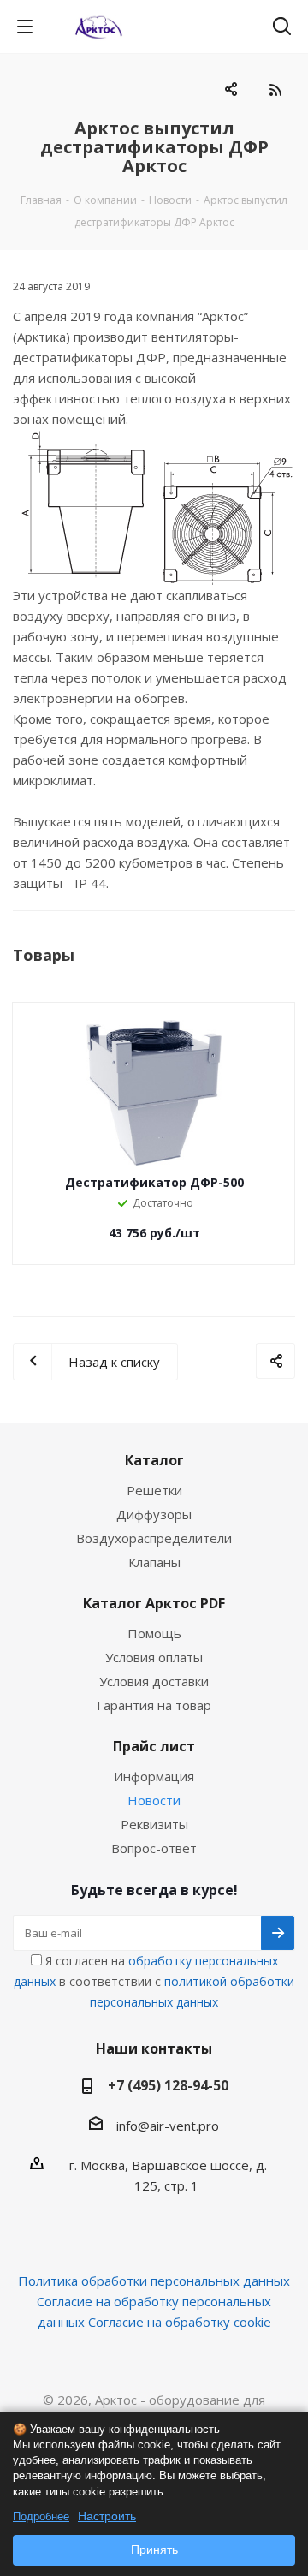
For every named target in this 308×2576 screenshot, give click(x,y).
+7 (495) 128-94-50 (168, 2085)
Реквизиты (154, 1824)
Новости (154, 1800)
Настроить (107, 2516)
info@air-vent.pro (168, 2126)
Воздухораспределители (154, 1538)
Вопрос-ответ (154, 1848)
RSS (275, 89)
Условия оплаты (154, 1657)
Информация (154, 1776)
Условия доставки (154, 1681)
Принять (154, 2549)
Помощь (154, 1633)
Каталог (154, 1460)
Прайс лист (154, 1746)
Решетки (154, 1490)
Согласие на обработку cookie (180, 2322)
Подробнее (41, 2516)
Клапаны (154, 1562)
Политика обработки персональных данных (154, 2281)
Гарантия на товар (154, 1705)
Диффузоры (154, 1514)
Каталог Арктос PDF (154, 1603)
